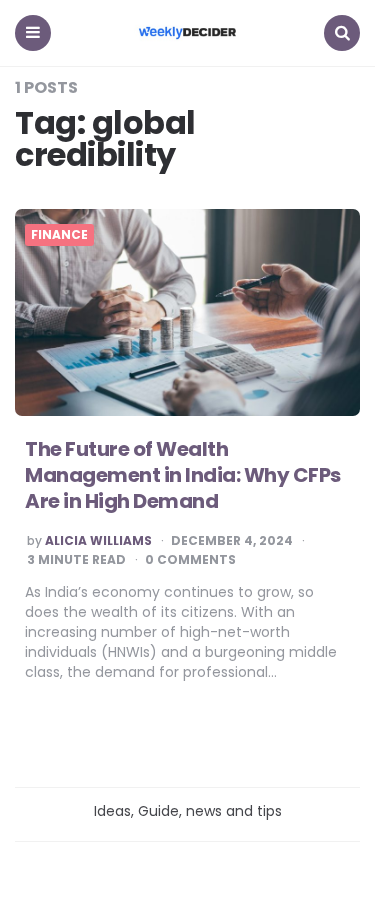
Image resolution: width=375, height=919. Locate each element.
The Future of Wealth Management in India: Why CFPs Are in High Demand (183, 475)
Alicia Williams (98, 541)
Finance (59, 235)
